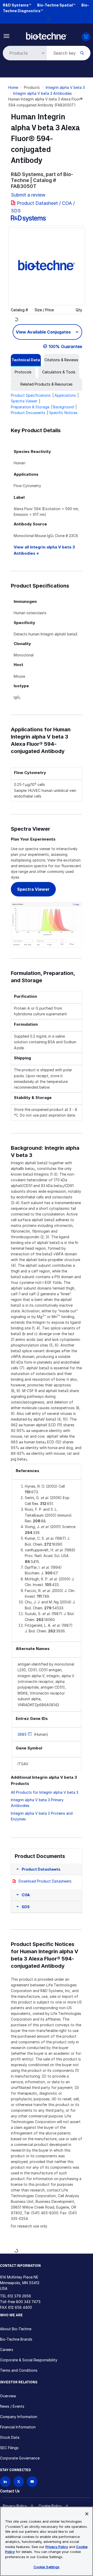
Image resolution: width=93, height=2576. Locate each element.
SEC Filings (9, 2448)
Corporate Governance (20, 2458)
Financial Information (18, 2427)
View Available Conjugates (44, 332)
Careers (7, 2350)
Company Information (19, 2417)
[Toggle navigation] (7, 36)
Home (13, 87)
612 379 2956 (19, 2296)
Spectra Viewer (24, 401)
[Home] (47, 36)
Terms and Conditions (19, 2370)
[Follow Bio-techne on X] (19, 2482)
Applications (65, 395)
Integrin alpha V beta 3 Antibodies (42, 93)
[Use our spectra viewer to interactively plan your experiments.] (47, 924)
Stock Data (10, 2437)
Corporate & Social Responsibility (29, 2360)
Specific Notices (63, 413)
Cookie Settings (47, 2567)
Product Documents (28, 413)
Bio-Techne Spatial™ (56, 5)
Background (64, 407)
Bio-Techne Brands (16, 2339)
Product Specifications (31, 395)
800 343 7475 (28, 2302)
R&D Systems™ (17, 5)
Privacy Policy (15, 2506)
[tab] (26, 360)
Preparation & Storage (30, 407)
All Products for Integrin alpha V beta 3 (45, 1792)
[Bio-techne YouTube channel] (32, 2482)
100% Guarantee (65, 346)
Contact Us (10, 2491)
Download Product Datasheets (45, 1881)
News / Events (12, 2406)
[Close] (87, 2514)
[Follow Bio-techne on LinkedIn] (5, 2482)
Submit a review (28, 195)
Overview (8, 2396)
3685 (22, 1734)
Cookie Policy (50, 2506)
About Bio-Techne (16, 2329)
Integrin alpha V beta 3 (65, 87)
